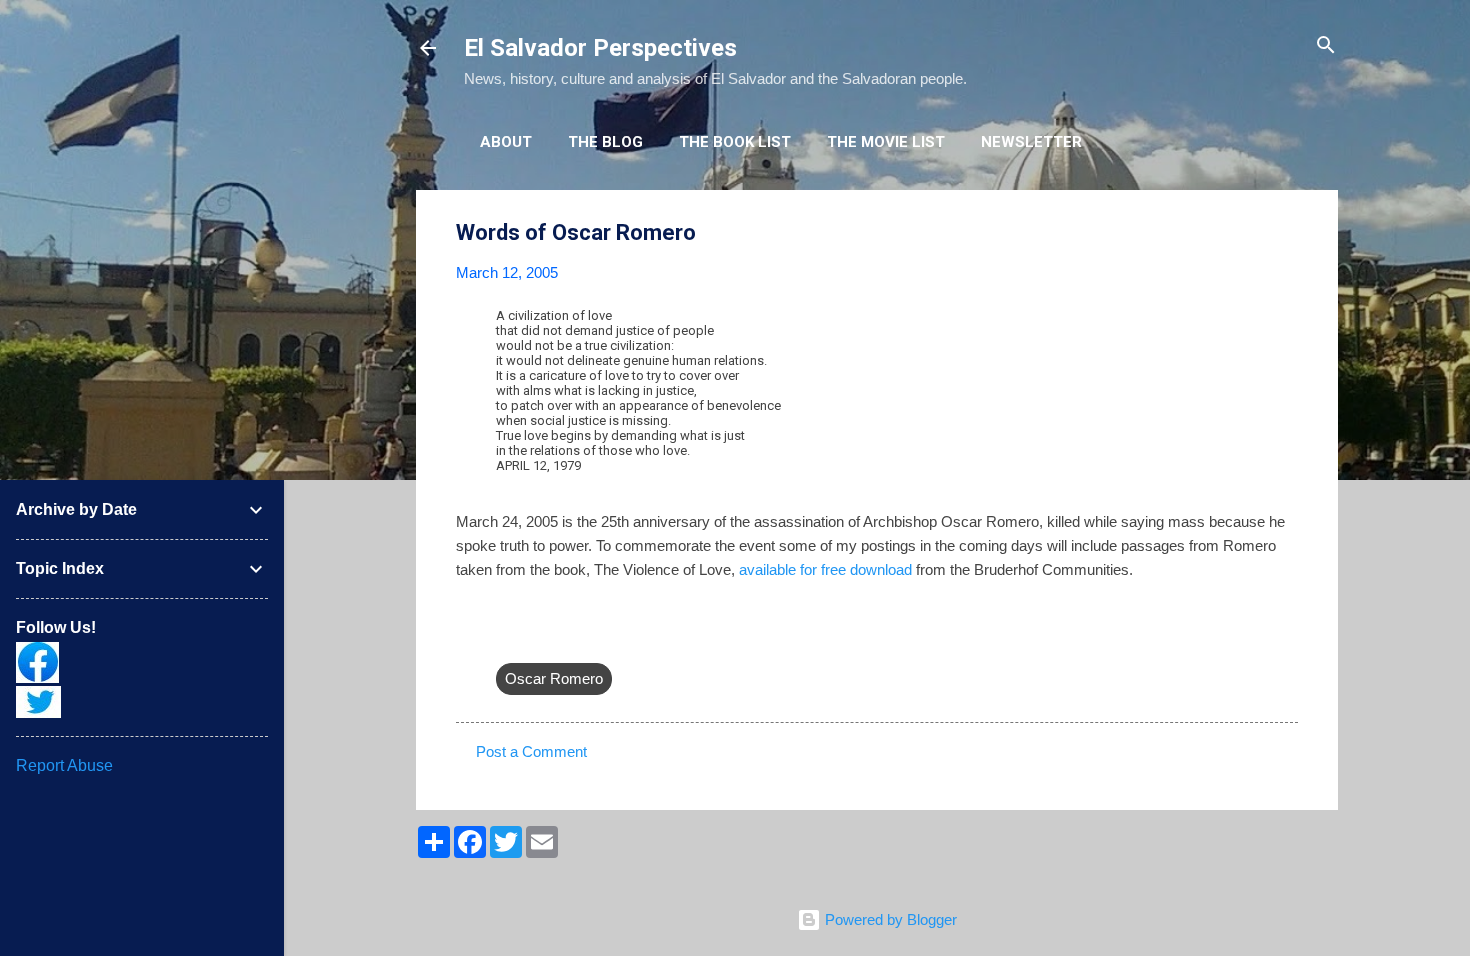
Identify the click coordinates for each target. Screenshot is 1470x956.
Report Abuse (64, 765)
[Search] (1326, 46)
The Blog (605, 142)
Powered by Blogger (889, 919)
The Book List (735, 142)
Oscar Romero (554, 678)
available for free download (825, 569)
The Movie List (886, 142)
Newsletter (1031, 142)
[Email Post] (508, 638)
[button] (1286, 233)
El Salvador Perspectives (600, 48)
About (506, 142)
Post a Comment (531, 751)
